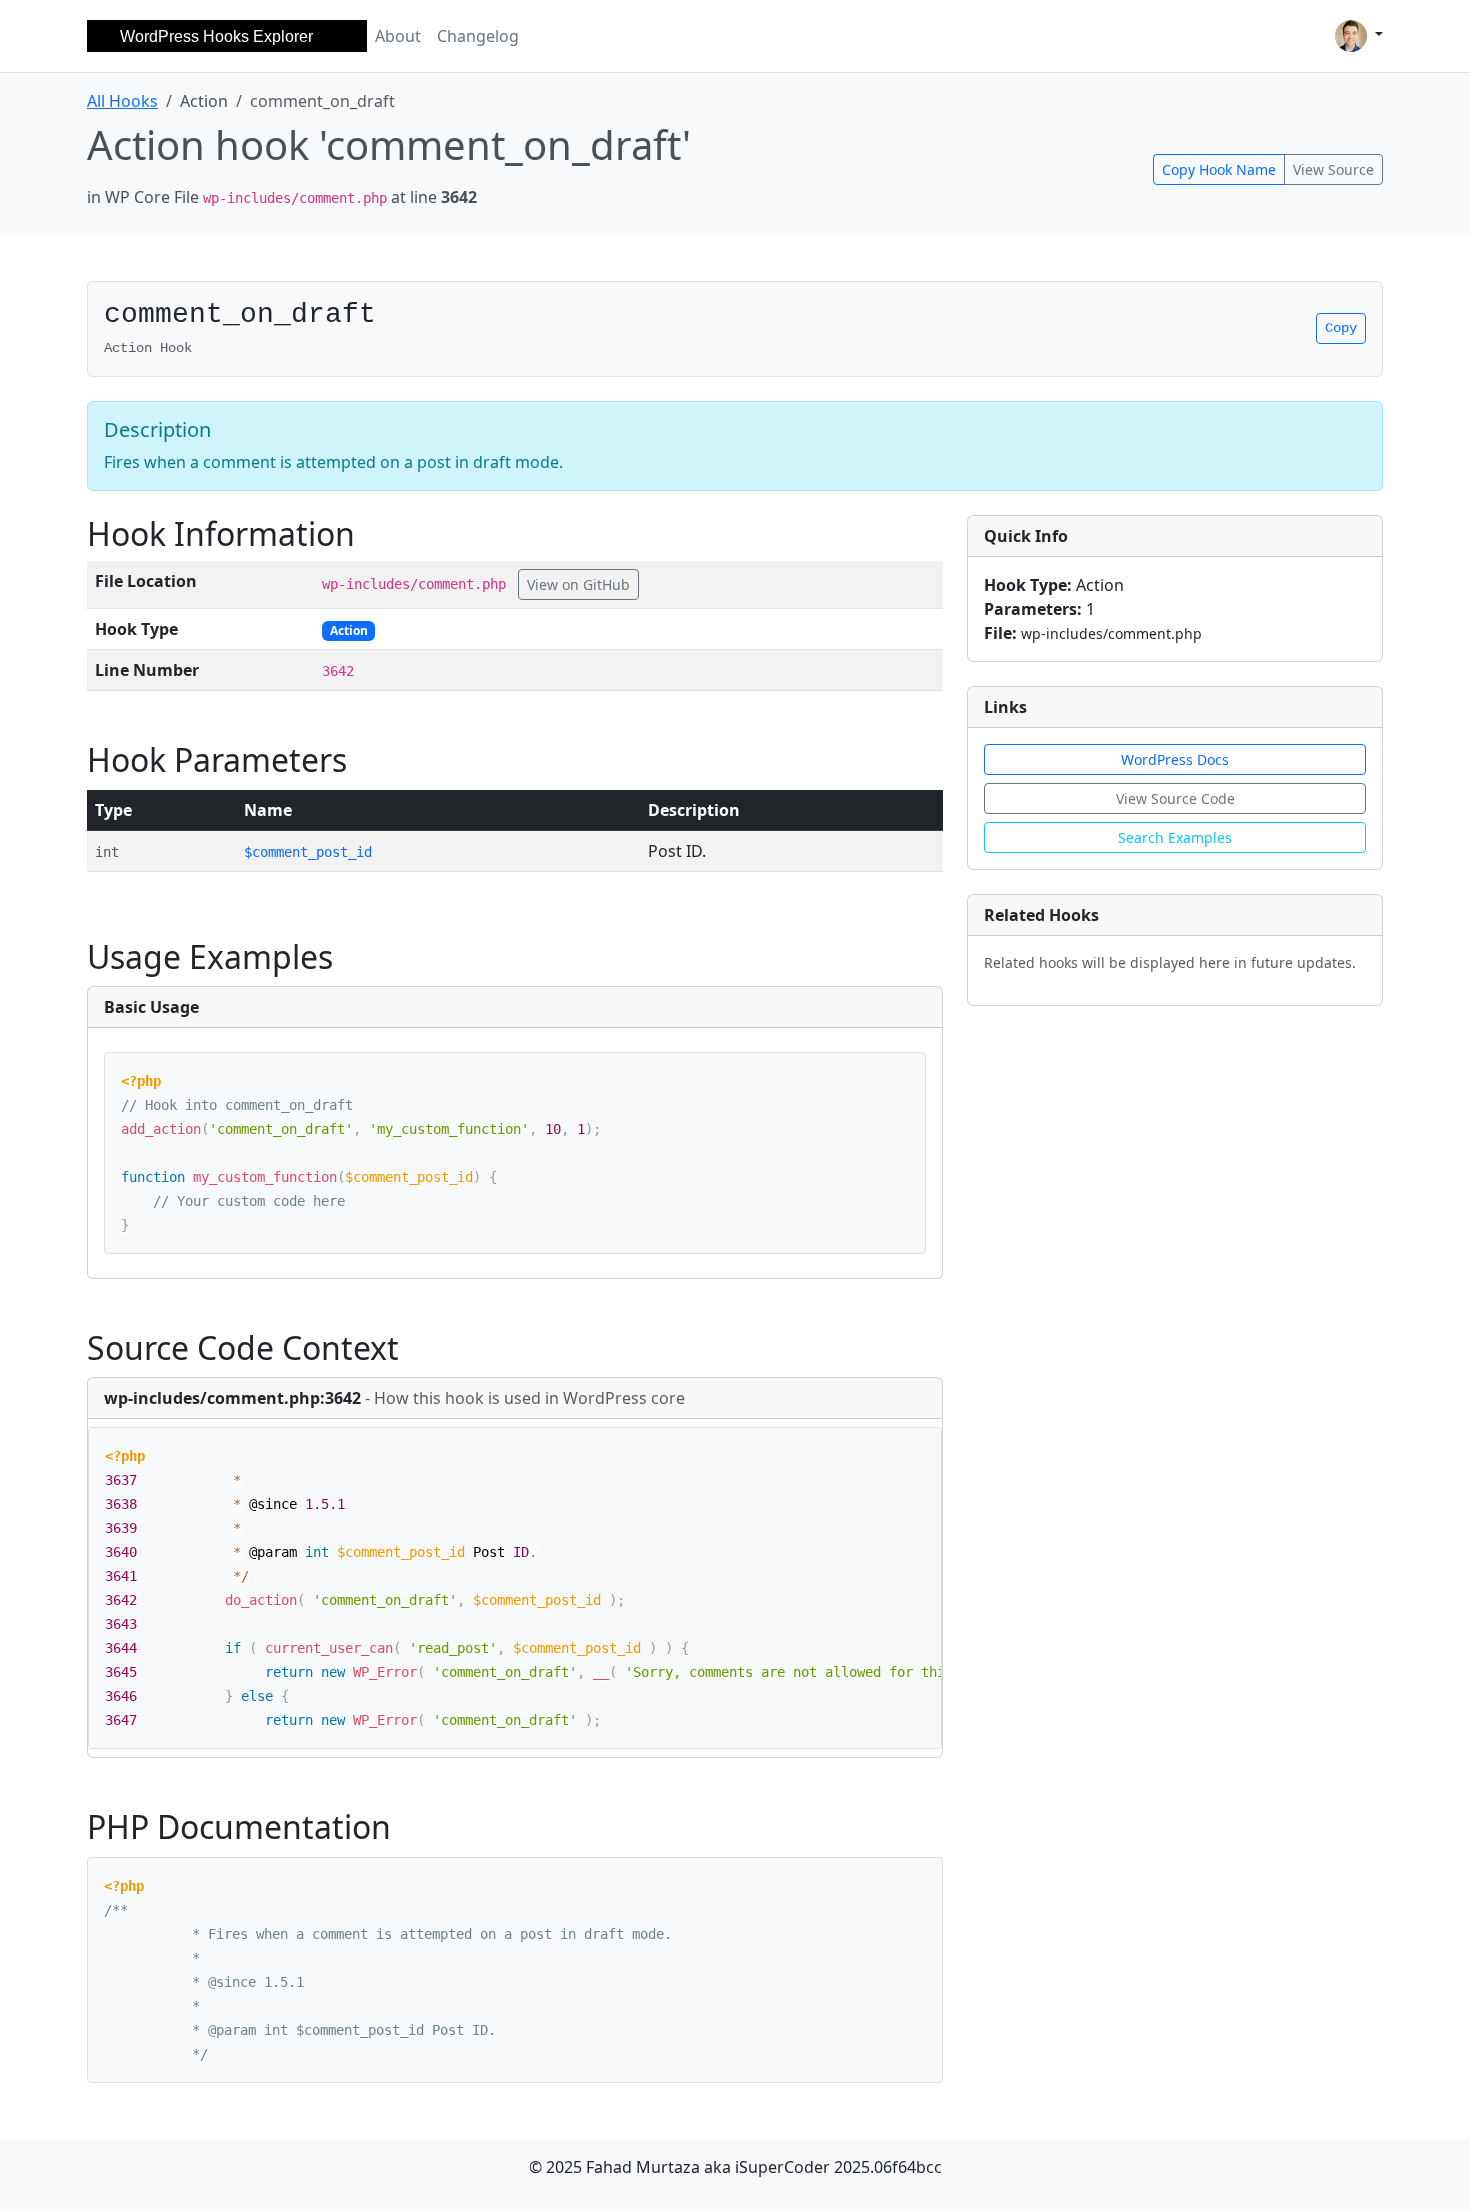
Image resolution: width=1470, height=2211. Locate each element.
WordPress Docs (1175, 759)
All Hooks (122, 101)
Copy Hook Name (1219, 169)
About (398, 36)
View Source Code (1175, 798)
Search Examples (1175, 837)
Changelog (478, 36)
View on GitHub (578, 584)
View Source (1333, 169)
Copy (1341, 328)
